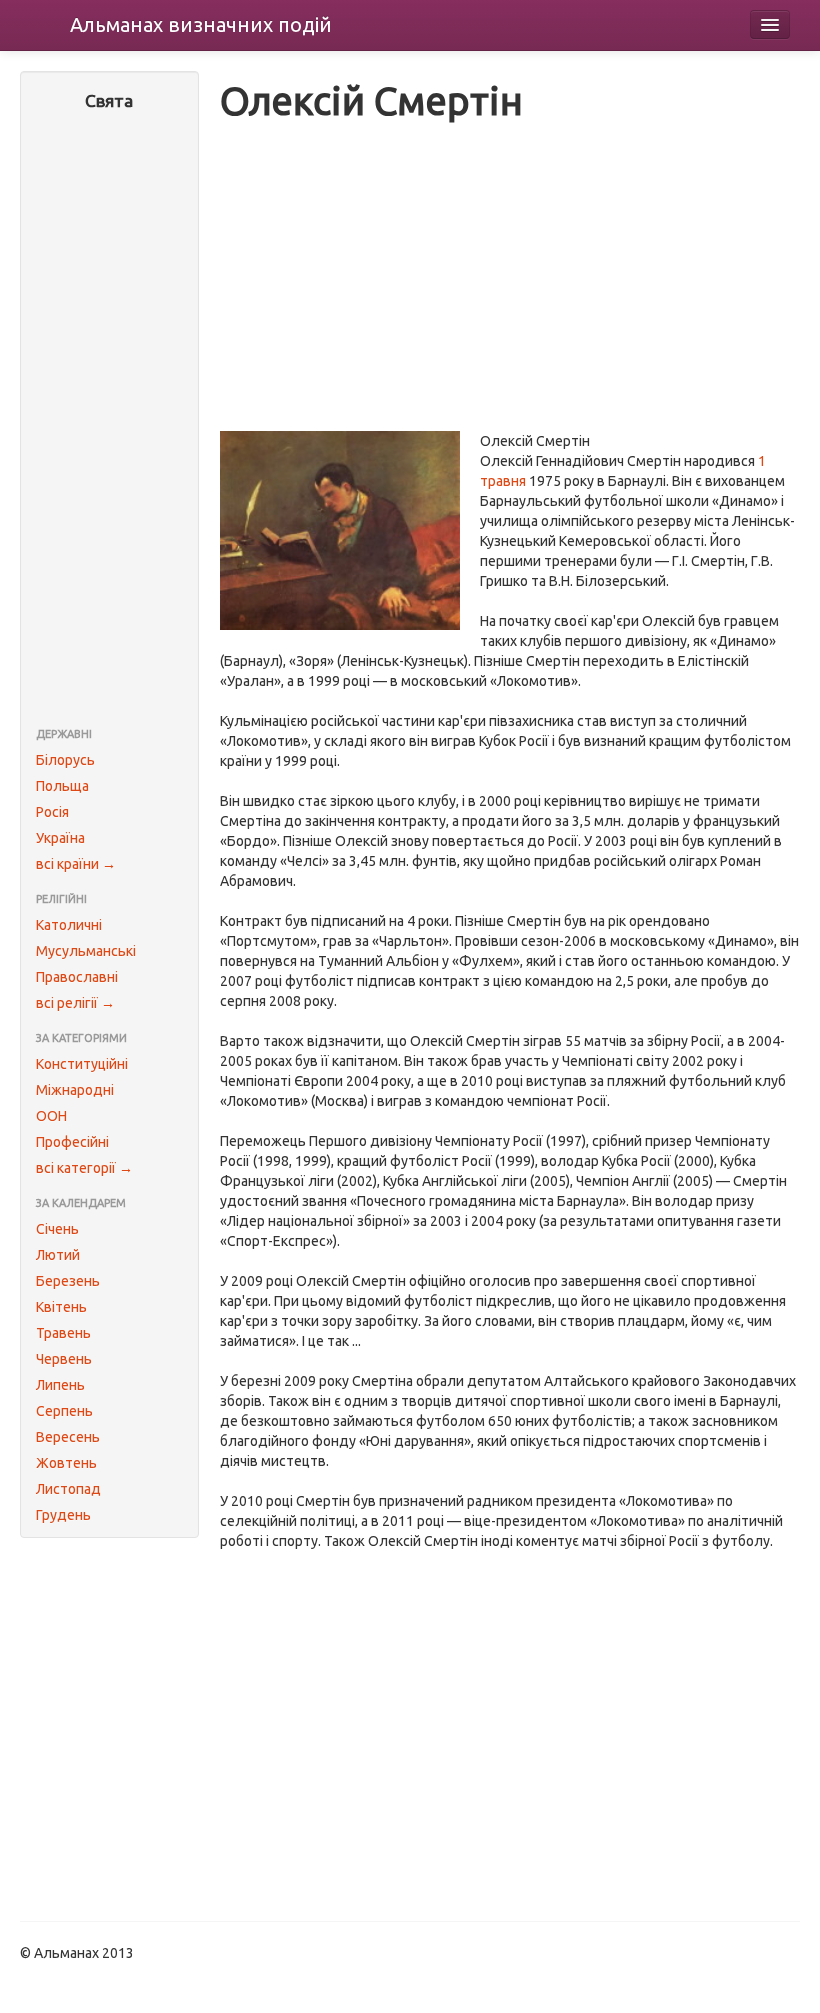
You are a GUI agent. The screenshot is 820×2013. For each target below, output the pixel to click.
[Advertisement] (109, 421)
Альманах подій (201, 24)
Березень (68, 1281)
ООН (51, 1116)
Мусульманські (86, 951)
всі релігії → (75, 1003)
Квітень (61, 1307)
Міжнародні (75, 1090)
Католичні (69, 925)
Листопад (68, 1489)
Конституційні (82, 1064)
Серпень (64, 1411)
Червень (64, 1359)
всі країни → (76, 864)
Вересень (68, 1437)
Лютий (58, 1255)
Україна (60, 838)
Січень (57, 1229)
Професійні (72, 1142)
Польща (62, 786)
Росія (52, 812)
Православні (77, 977)
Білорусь (65, 760)
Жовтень (66, 1463)
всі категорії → (84, 1168)
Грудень (63, 1515)
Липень (60, 1385)
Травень (63, 1333)
